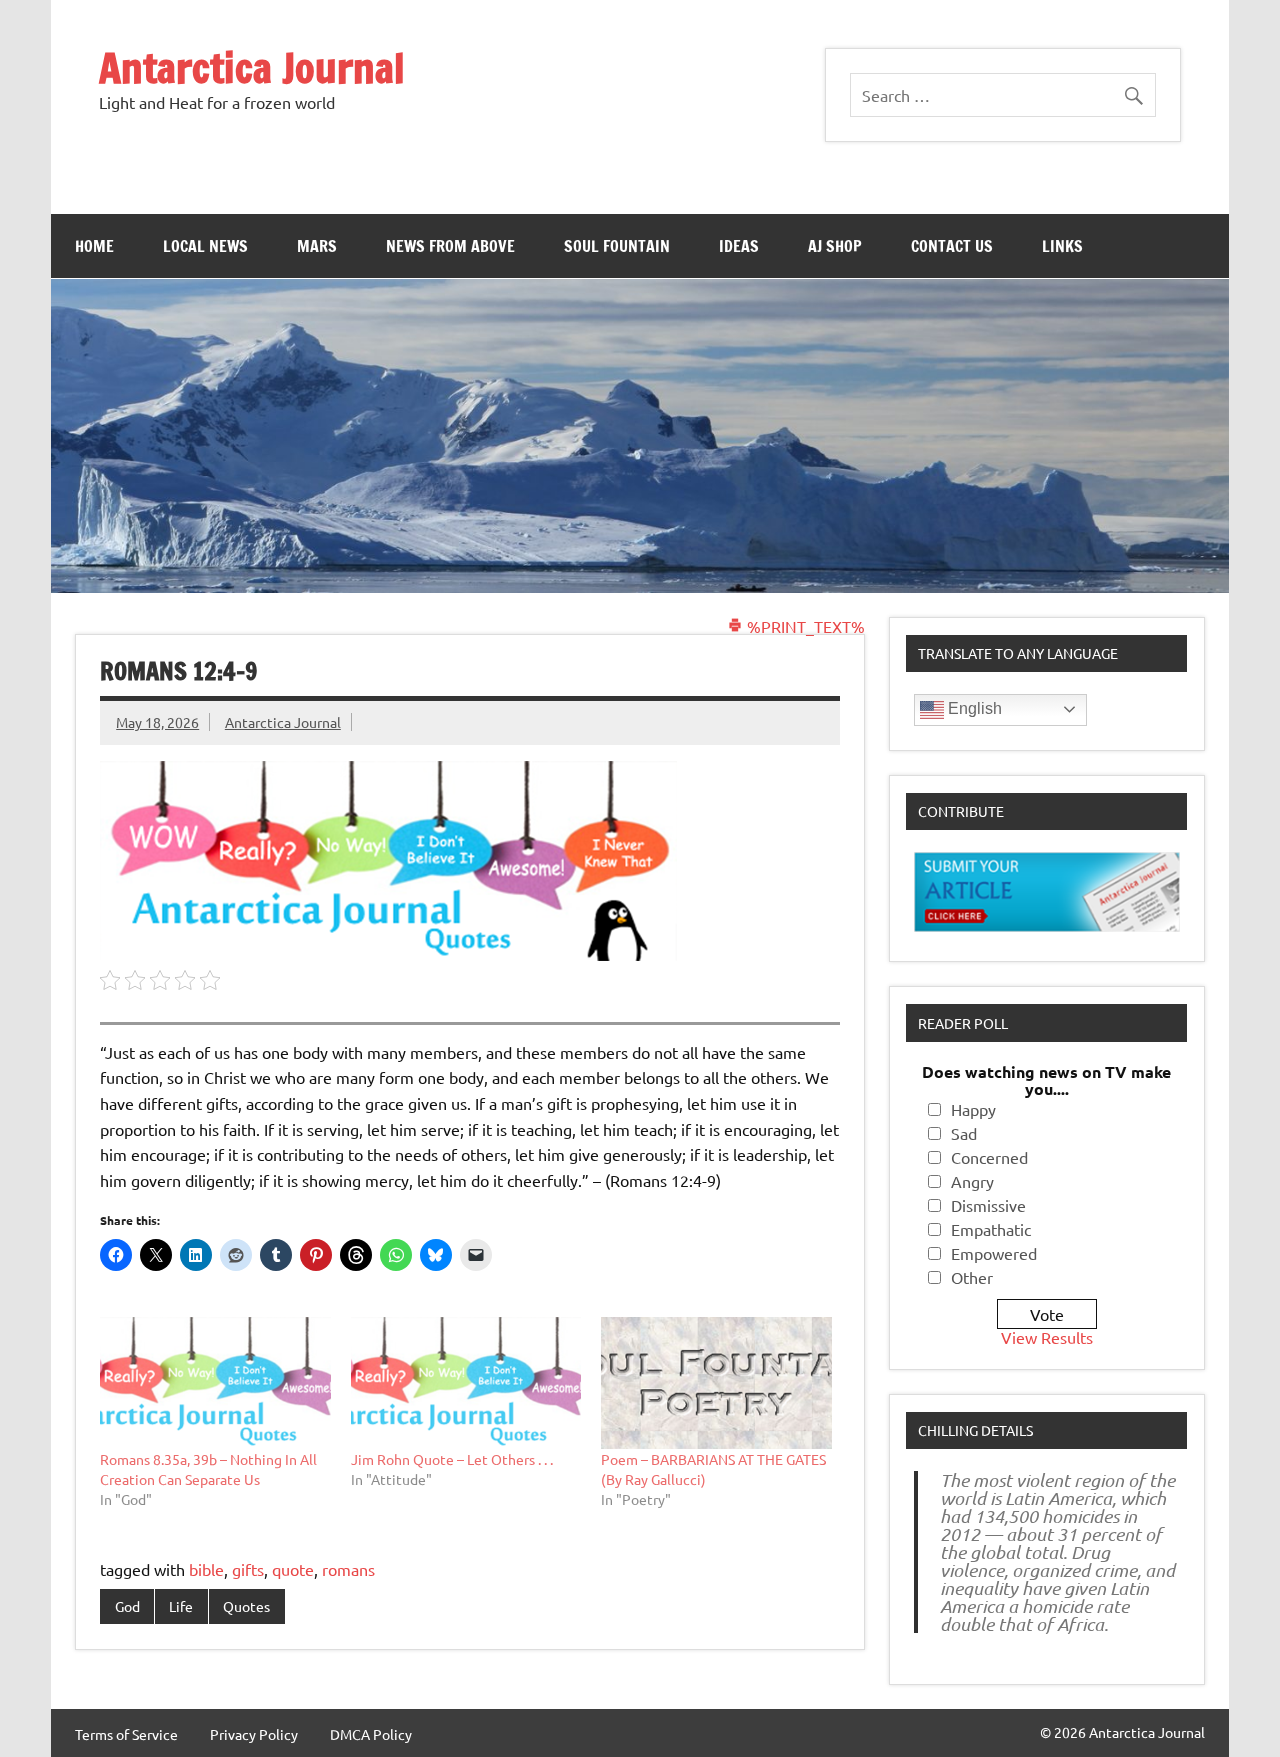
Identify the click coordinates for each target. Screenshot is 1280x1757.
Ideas (739, 246)
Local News (205, 246)
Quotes (246, 1606)
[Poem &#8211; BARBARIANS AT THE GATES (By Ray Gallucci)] (716, 1383)
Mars (317, 246)
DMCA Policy (371, 1734)
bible (206, 1569)
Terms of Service (126, 1734)
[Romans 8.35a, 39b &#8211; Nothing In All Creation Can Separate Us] (215, 1383)
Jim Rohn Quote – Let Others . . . (452, 1459)
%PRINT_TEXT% (804, 626)
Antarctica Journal (252, 67)
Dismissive (988, 1205)
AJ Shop (835, 246)
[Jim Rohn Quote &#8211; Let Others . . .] (466, 1383)
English (973, 708)
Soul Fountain (617, 246)
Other (972, 1277)
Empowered (994, 1253)
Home (94, 246)
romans (348, 1569)
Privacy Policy (254, 1734)
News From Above (450, 246)
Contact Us (952, 246)
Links (1062, 246)
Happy (973, 1109)
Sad (964, 1133)
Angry (972, 1181)
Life (181, 1606)
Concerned (989, 1157)
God (127, 1606)
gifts (248, 1569)
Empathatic (991, 1229)
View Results (1047, 1337)
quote (293, 1569)
